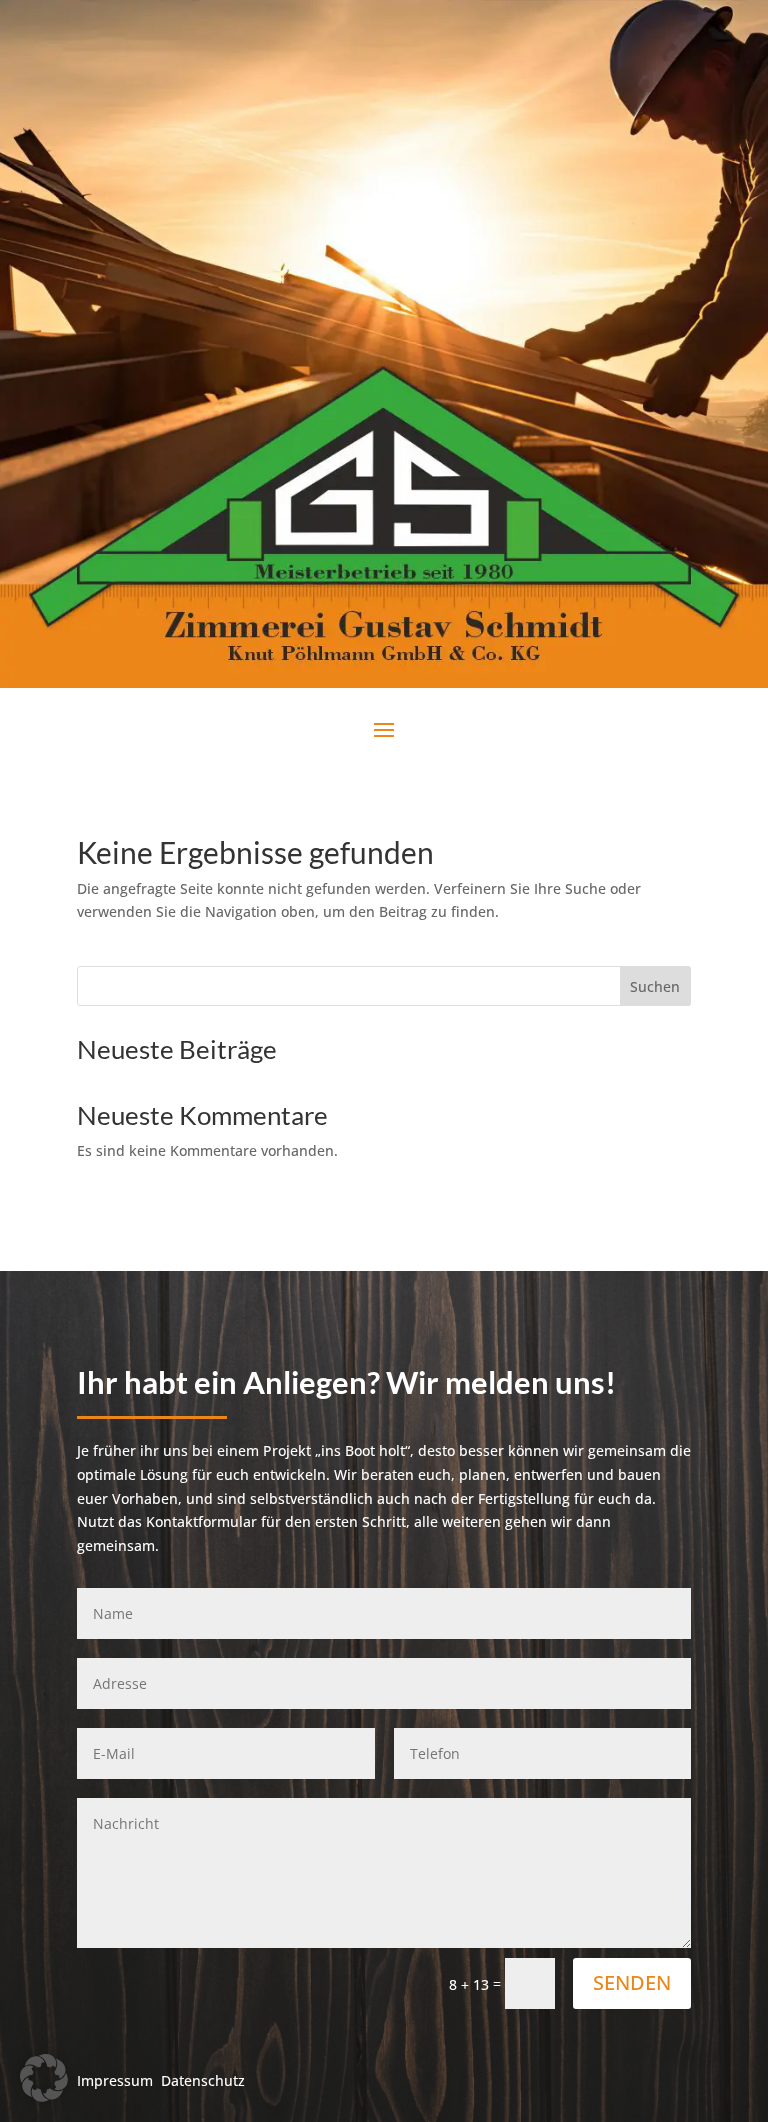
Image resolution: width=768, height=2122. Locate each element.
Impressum (115, 2080)
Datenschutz (203, 2080)
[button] (44, 2078)
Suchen (655, 986)
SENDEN (632, 1982)
